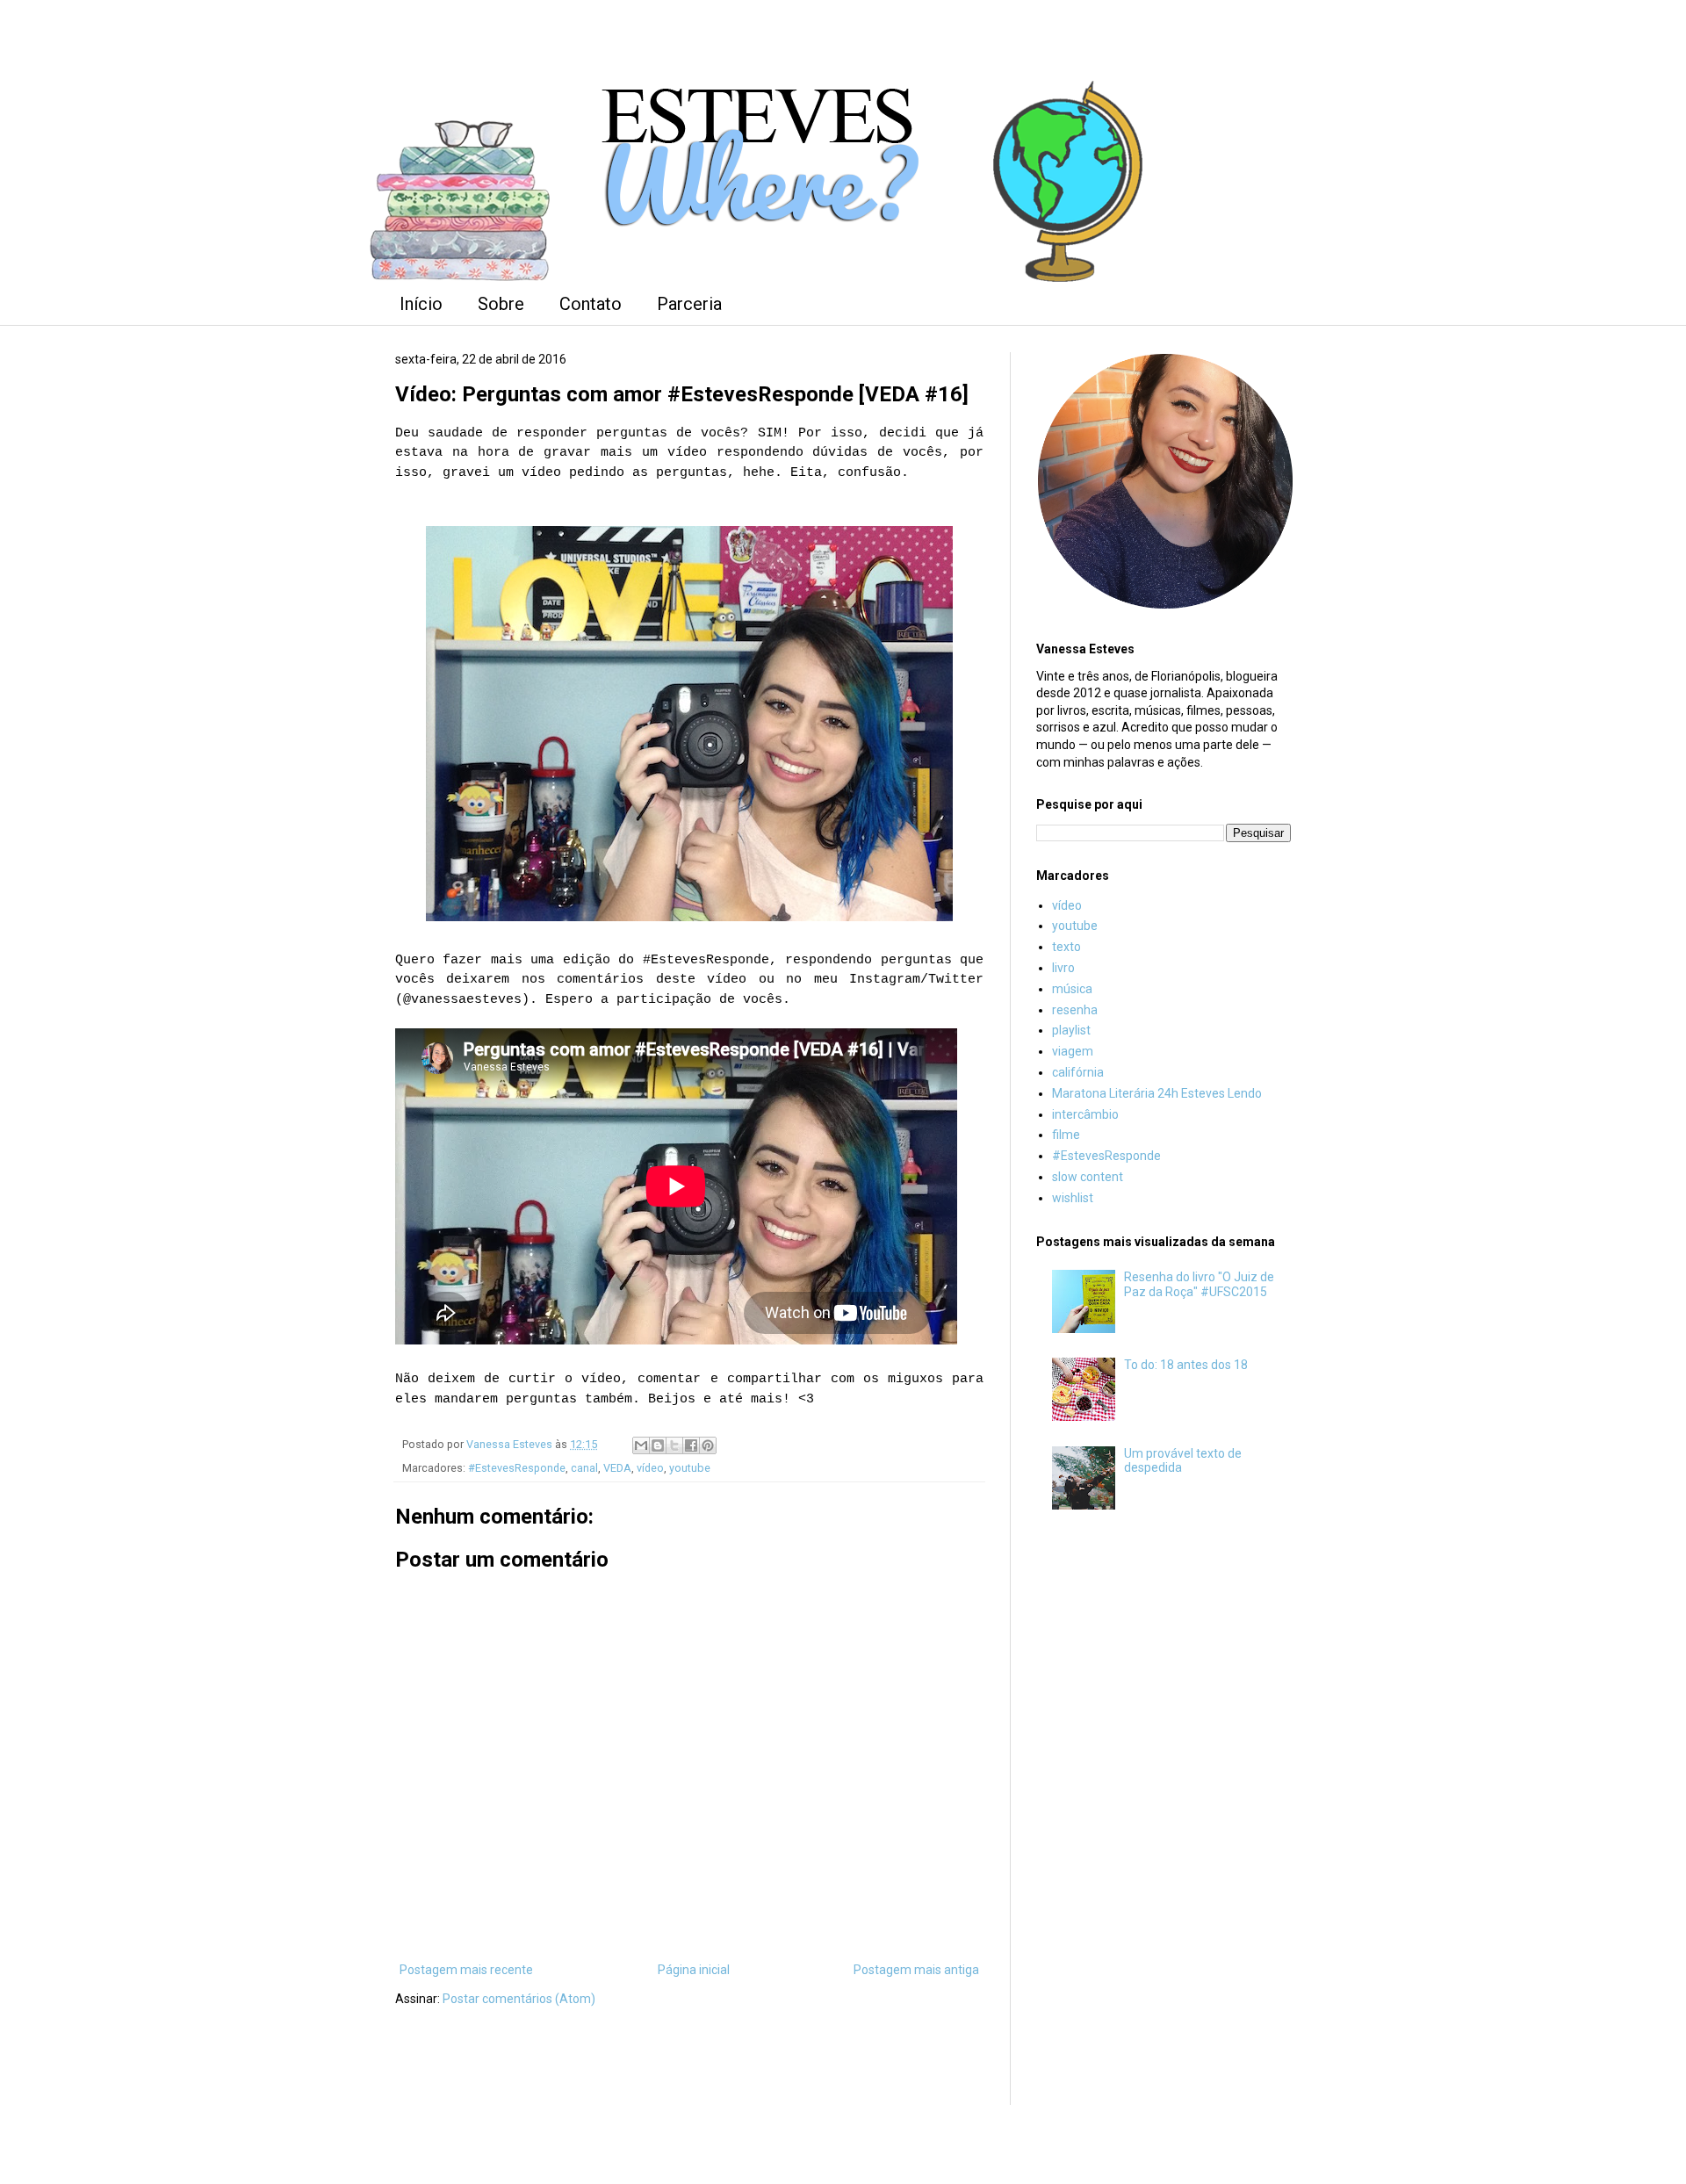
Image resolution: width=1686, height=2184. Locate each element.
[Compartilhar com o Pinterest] (708, 1445)
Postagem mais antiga (916, 1970)
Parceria (689, 304)
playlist (1071, 1030)
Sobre (501, 304)
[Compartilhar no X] (674, 1445)
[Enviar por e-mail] (641, 1445)
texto (1066, 947)
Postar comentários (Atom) (519, 1999)
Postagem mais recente (466, 1970)
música (1072, 989)
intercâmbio (1085, 1114)
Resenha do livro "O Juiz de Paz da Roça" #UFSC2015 (1199, 1284)
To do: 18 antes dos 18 (1186, 1365)
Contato (591, 304)
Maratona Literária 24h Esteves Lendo (1157, 1093)
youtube (690, 1468)
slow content (1088, 1177)
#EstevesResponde (517, 1468)
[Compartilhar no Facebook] (691, 1445)
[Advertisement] (1164, 1815)
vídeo (650, 1468)
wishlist (1073, 1198)
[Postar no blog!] (658, 1445)
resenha (1075, 1010)
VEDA (617, 1468)
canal (584, 1468)
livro (1063, 968)
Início (421, 304)
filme (1066, 1135)
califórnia (1078, 1072)
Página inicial (694, 1970)
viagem (1073, 1051)
